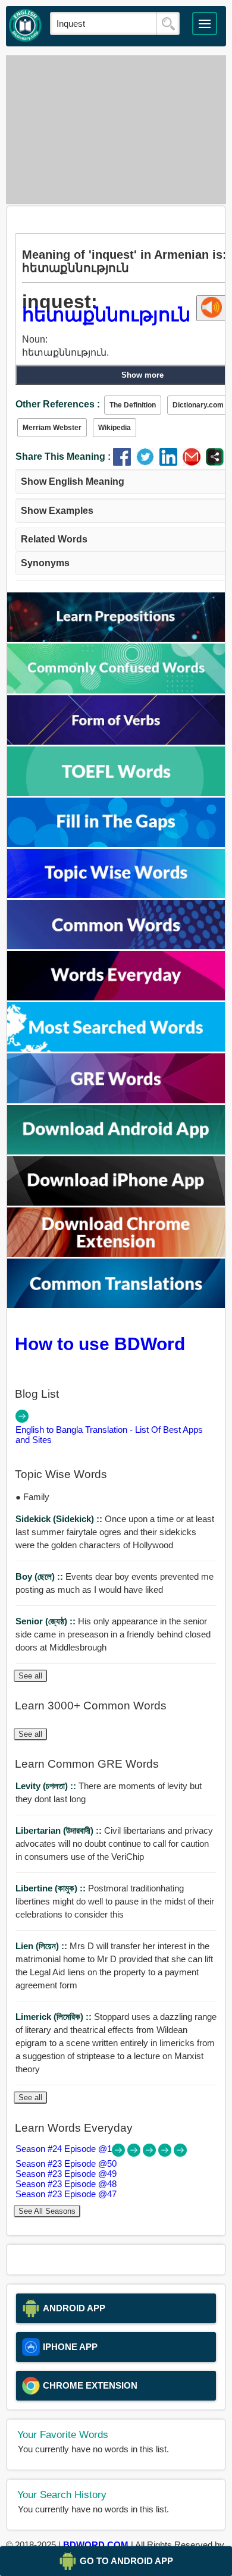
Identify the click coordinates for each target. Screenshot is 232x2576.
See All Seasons (47, 2211)
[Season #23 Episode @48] (166, 2153)
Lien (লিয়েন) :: (43, 1946)
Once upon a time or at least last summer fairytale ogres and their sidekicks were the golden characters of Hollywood (115, 1532)
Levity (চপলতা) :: (47, 1786)
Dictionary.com (198, 405)
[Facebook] (125, 462)
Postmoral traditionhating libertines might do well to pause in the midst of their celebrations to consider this (115, 1901)
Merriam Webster (52, 428)
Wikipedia (115, 428)
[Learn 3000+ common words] (116, 946)
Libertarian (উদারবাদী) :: (60, 1830)
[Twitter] (148, 462)
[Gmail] (194, 462)
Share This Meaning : (63, 456)
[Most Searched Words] (116, 1048)
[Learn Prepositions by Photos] (116, 638)
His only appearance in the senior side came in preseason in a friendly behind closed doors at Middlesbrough (113, 1634)
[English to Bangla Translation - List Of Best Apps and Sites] (22, 1419)
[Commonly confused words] (116, 690)
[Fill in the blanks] (116, 844)
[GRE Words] (116, 1100)
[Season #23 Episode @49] (151, 2153)
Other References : (58, 404)
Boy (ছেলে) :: (40, 1576)
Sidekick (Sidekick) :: (60, 1519)
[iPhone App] (116, 1202)
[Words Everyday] (116, 997)
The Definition (133, 405)
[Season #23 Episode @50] (135, 2153)
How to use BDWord (100, 1344)
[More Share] (215, 462)
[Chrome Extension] (116, 1254)
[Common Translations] (116, 1305)
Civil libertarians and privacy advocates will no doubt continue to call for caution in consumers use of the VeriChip (114, 1844)
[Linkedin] (171, 462)
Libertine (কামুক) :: (52, 1888)
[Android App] (116, 1151)
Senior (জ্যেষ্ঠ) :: (47, 1621)
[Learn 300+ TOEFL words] (116, 793)
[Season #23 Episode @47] (180, 2153)
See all (30, 1676)
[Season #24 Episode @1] (120, 2153)
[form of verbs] (116, 741)
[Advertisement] (116, 130)
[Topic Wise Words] (116, 895)
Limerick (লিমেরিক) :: (55, 2017)
